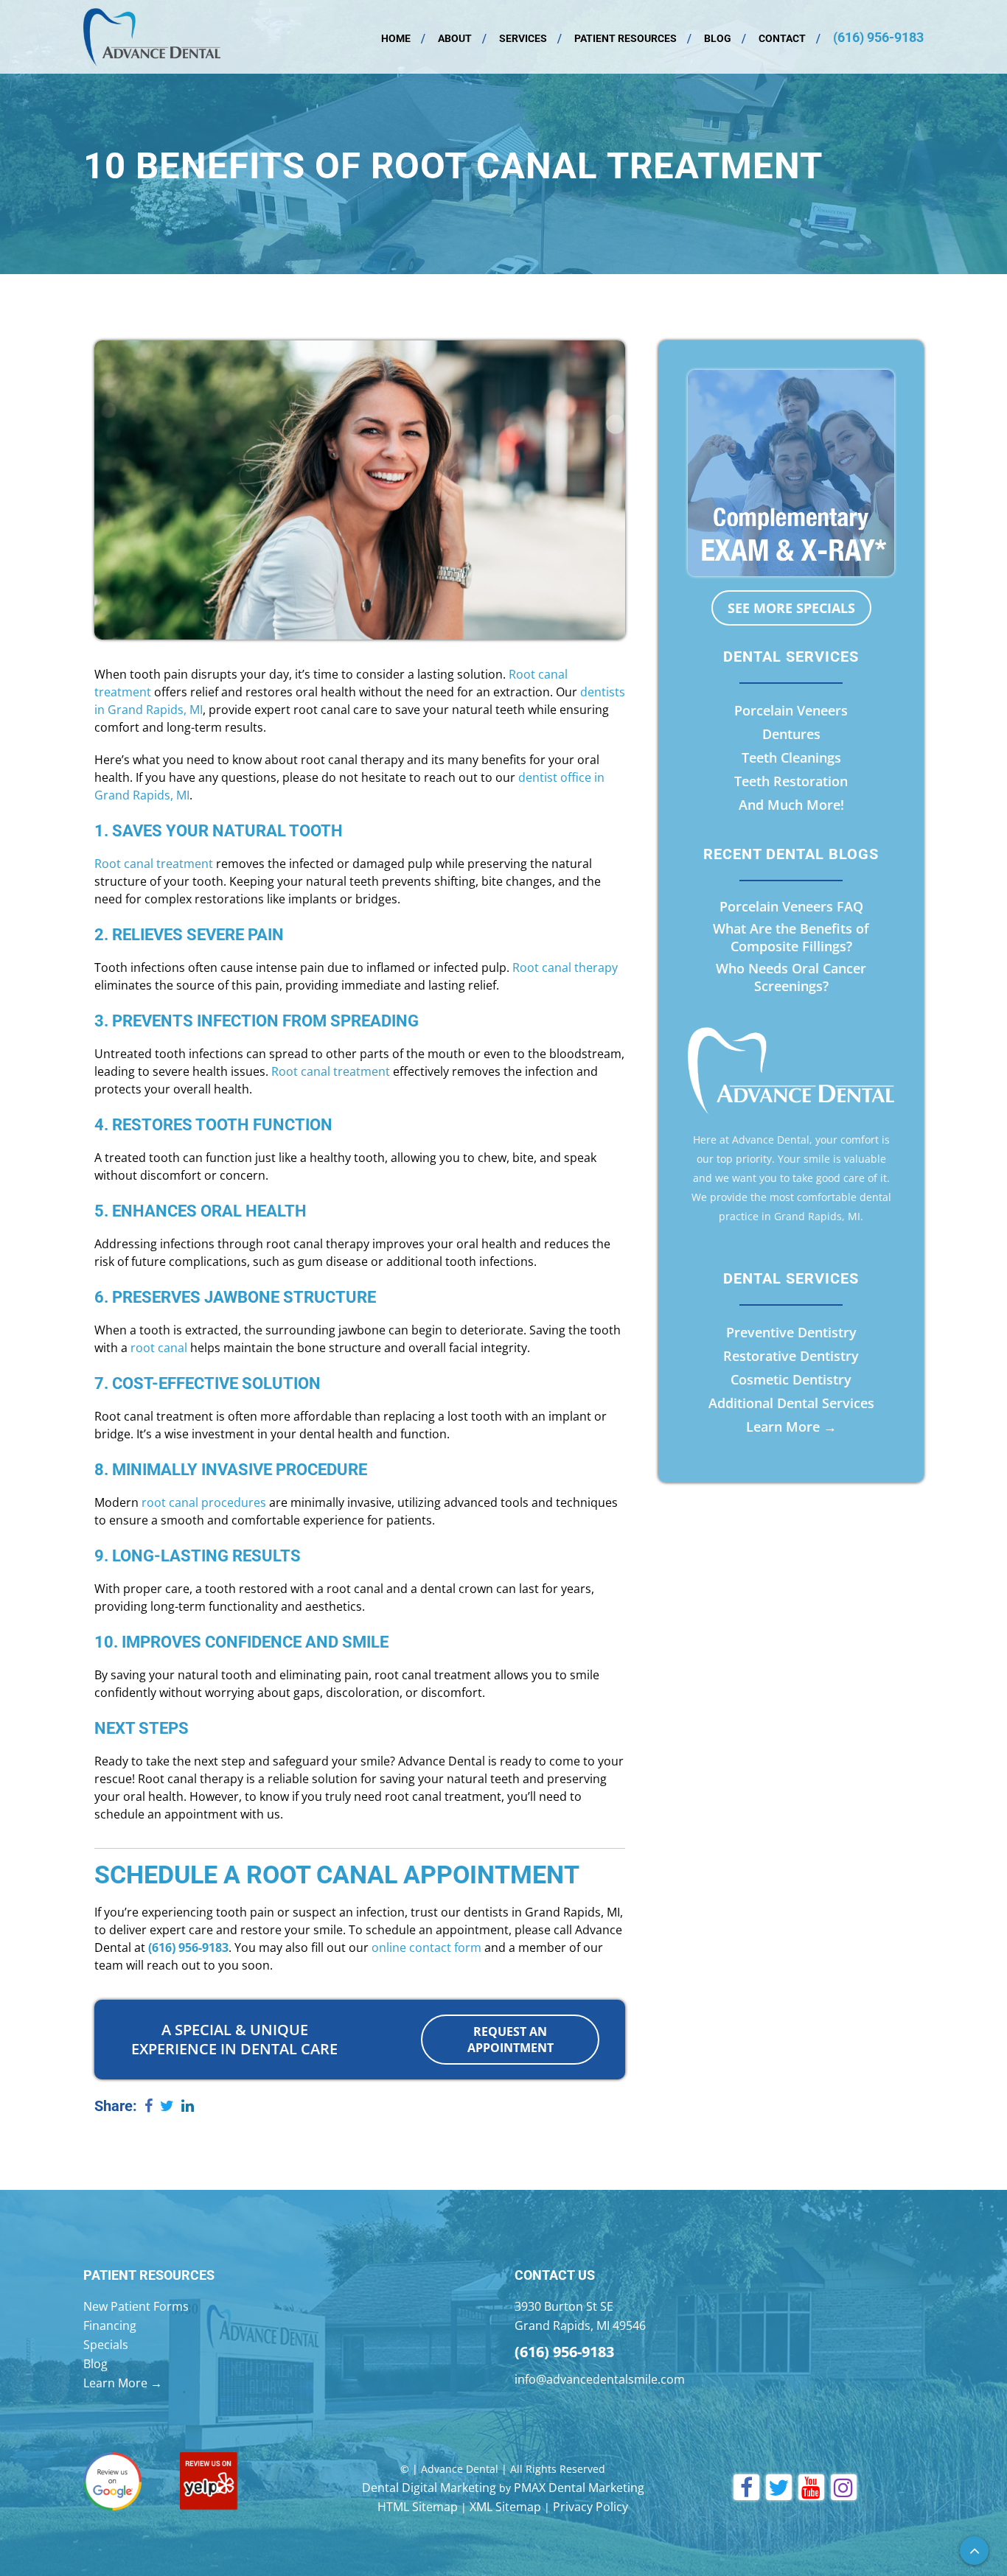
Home (396, 38)
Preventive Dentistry (791, 1332)
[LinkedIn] (188, 2107)
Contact (782, 38)
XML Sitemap (505, 2507)
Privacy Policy (590, 2507)
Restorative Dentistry (791, 1356)
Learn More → (791, 1427)
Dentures (791, 734)
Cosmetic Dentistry (791, 1379)
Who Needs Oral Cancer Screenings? (791, 977)
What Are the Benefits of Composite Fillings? (791, 937)
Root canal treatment (154, 864)
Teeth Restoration (791, 781)
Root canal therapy (565, 967)
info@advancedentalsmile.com (600, 2379)
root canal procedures (204, 1502)
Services (523, 38)
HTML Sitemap (418, 2507)
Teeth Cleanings (791, 757)
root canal (159, 1348)
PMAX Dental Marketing (579, 2488)
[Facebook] (149, 2107)
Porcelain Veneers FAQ (791, 906)
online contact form (426, 1947)
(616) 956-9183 (878, 37)
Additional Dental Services (791, 1403)
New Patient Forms (136, 2306)
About (455, 38)
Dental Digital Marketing (429, 2488)
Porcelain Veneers (791, 710)
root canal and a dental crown (410, 1589)
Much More (804, 805)
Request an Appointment (511, 2040)
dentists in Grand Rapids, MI (542, 1912)
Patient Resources (626, 38)
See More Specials (791, 608)
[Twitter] (167, 2107)
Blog (718, 38)
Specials (106, 2345)
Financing (110, 2325)
